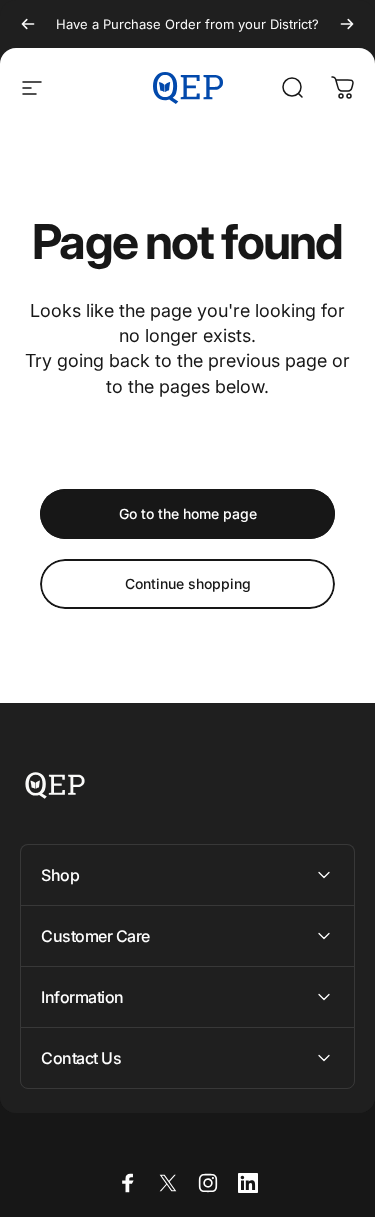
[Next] (347, 24)
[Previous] (28, 24)
